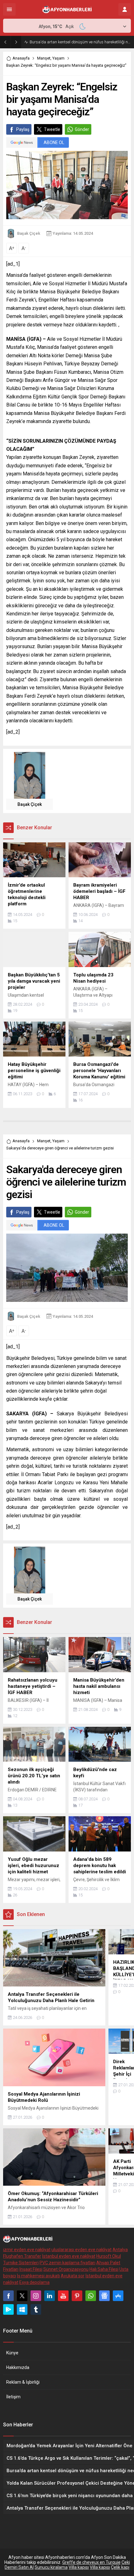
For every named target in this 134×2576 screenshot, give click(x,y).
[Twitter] (22, 2296)
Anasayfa (21, 58)
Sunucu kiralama (51, 2567)
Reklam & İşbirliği (23, 2382)
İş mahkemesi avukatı (38, 2276)
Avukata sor (73, 2276)
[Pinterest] (77, 2296)
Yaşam (58, 58)
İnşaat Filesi (31, 2269)
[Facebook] (8, 2296)
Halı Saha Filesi (104, 2269)
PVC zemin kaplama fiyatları (67, 2263)
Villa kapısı (79, 2567)
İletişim (13, 2397)
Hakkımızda (18, 2367)
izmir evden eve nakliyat (27, 2250)
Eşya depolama (34, 2282)
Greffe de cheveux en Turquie (91, 2562)
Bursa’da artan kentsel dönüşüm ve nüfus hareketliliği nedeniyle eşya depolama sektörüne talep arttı (80, 42)
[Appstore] (118, 2296)
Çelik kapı (120, 2567)
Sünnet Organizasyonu (66, 2269)
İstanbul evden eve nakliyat (69, 2256)
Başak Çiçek (29, 233)
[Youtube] (63, 2296)
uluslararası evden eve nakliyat (81, 2250)
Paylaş (23, 129)
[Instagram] (36, 2296)
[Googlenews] (104, 2296)
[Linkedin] (50, 2296)
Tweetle (52, 129)
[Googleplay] (8, 2309)
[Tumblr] (36, 2309)
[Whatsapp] (91, 2296)
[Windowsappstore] (22, 2309)
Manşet (44, 58)
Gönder (82, 129)
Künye (12, 2353)
